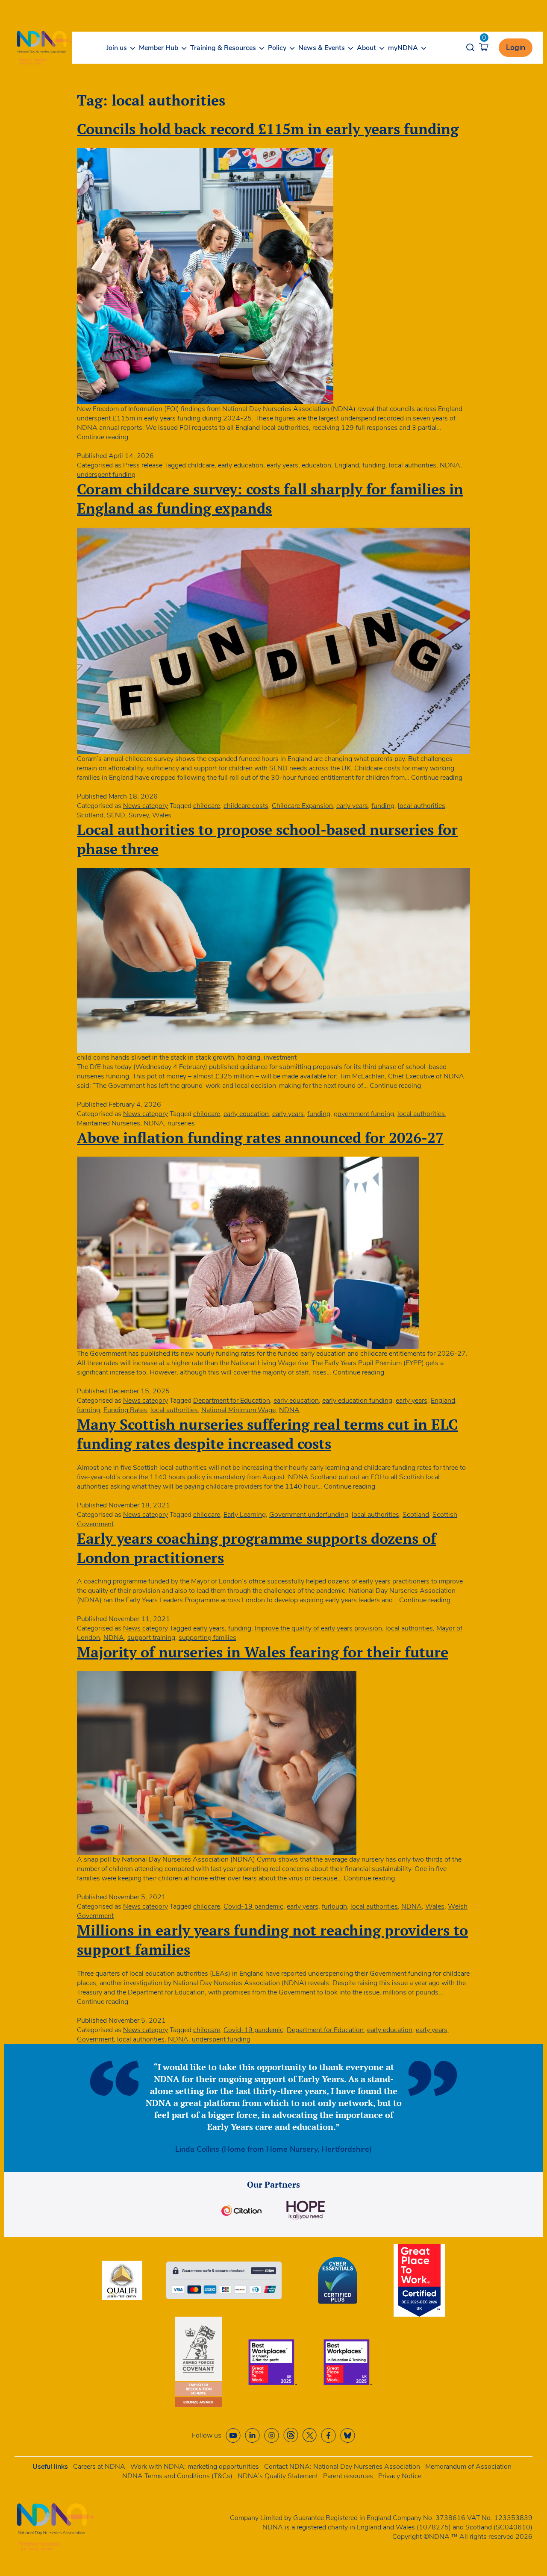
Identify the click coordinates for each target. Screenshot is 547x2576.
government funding (364, 1114)
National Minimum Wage (238, 1410)
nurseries (181, 1123)
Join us (117, 48)
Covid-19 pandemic (253, 1906)
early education (241, 465)
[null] (291, 2435)
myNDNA (403, 48)
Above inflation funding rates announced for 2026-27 (260, 1138)
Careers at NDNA (99, 2467)
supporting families (207, 1638)
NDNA (450, 465)
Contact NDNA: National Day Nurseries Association (342, 2467)
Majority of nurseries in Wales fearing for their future (263, 1652)
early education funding (357, 1401)
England (347, 465)
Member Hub (159, 48)
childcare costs (246, 806)
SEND (116, 815)
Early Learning (245, 1515)
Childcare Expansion (302, 806)
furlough (334, 1906)
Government (95, 2039)
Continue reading (103, 437)
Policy (277, 48)
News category (146, 806)
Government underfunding (309, 1515)
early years (282, 465)
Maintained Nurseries (109, 1123)
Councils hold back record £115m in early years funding (268, 129)
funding (374, 465)
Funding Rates (125, 1410)
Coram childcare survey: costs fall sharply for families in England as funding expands (270, 499)
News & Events (322, 48)
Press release (143, 465)
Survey (139, 815)
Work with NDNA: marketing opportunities (195, 2467)
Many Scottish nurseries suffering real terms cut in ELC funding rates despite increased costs (267, 1434)
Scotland (90, 815)
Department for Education (232, 1401)
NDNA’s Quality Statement (278, 2476)
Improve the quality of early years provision (318, 1628)
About (366, 48)
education (316, 465)
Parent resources (348, 2476)
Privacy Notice (400, 2476)
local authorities (413, 465)
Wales (162, 815)
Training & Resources (223, 48)
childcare (201, 465)
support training (151, 1638)
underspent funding (106, 475)
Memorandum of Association (468, 2467)
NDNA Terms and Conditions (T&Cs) (177, 2476)
